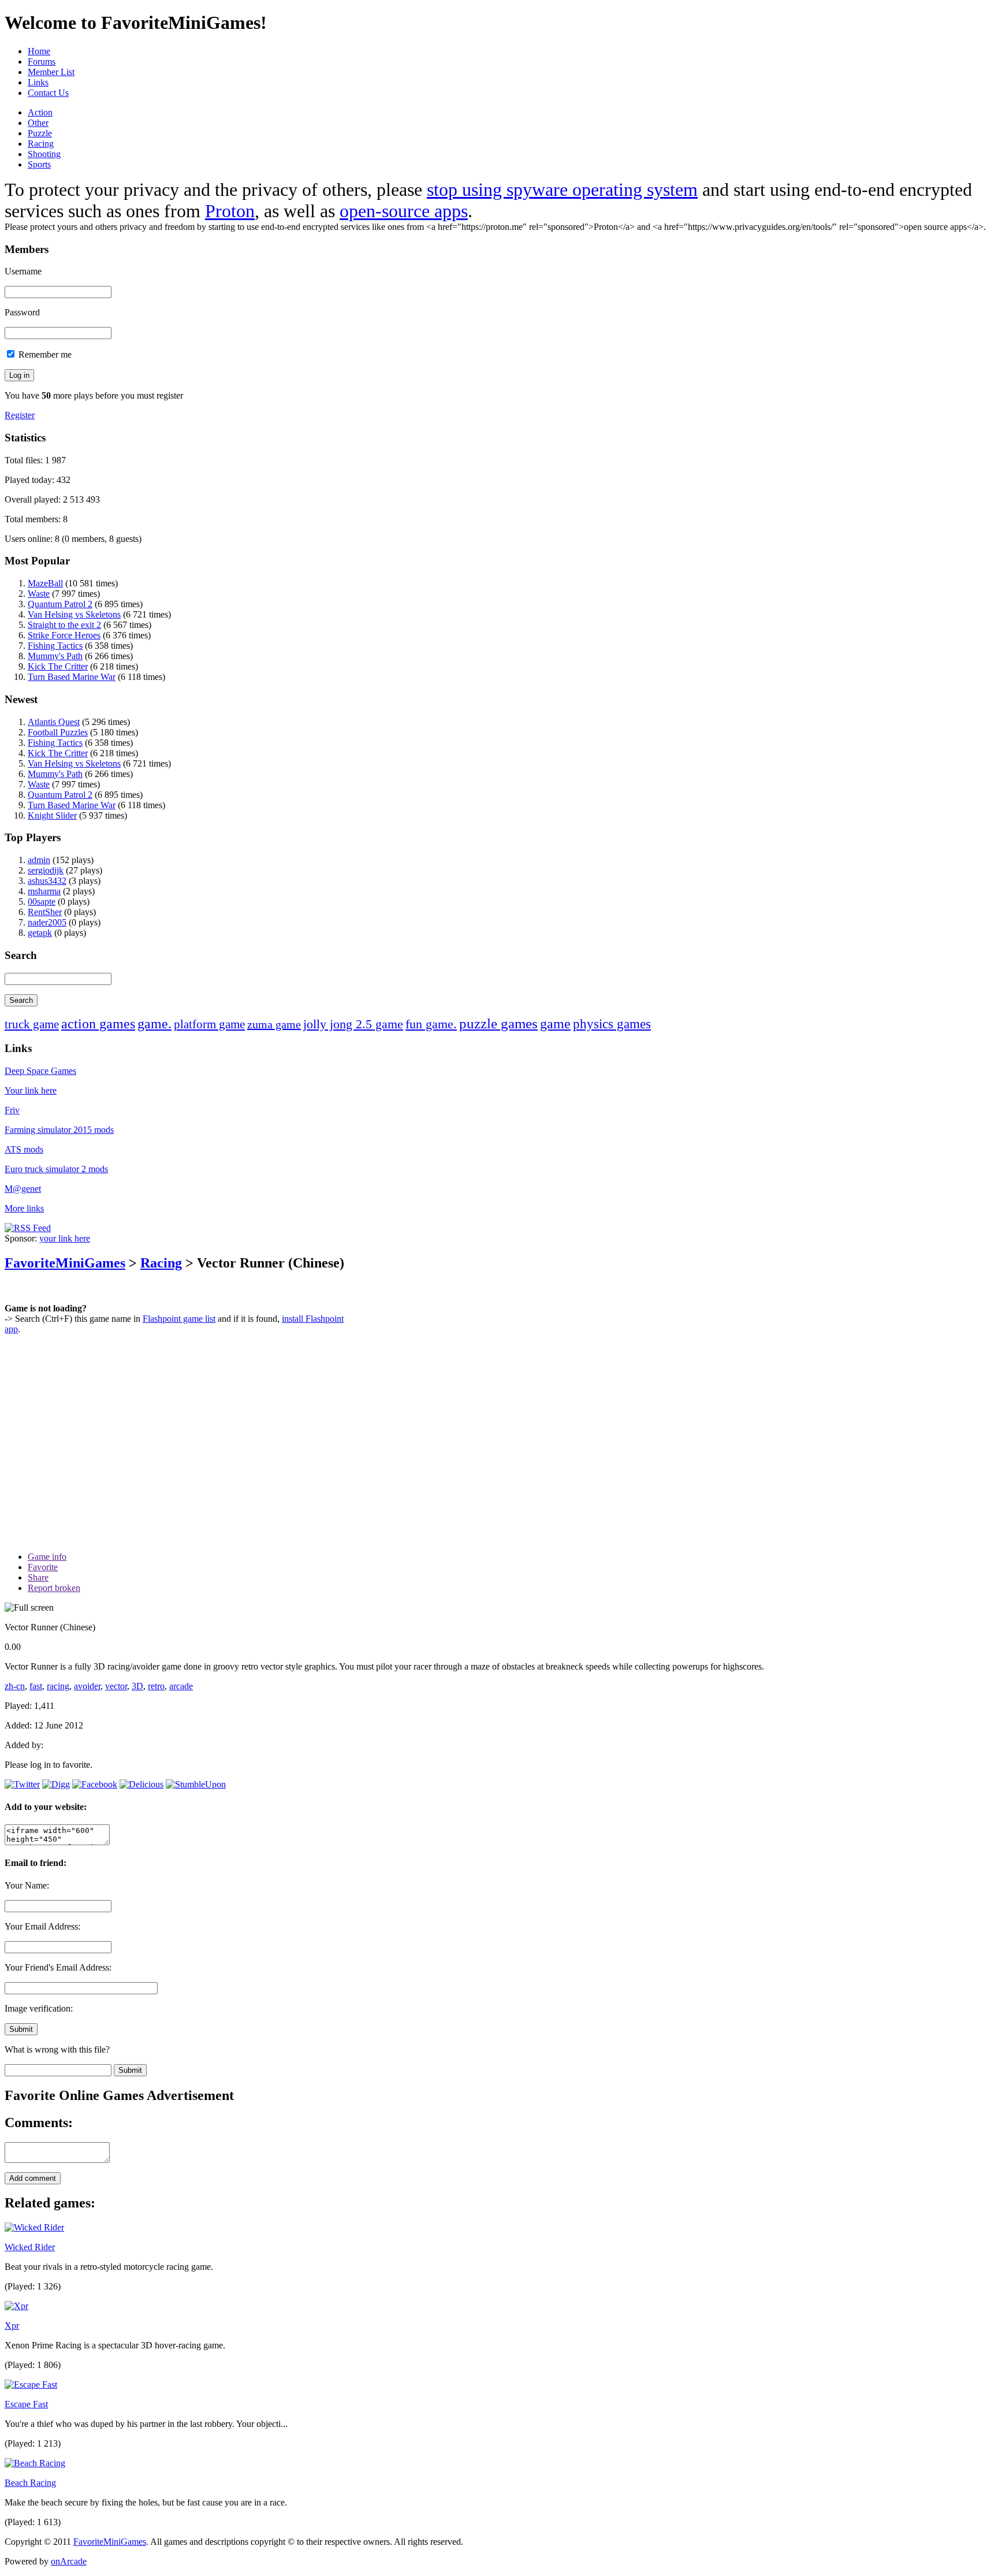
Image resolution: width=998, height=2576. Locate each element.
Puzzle (40, 133)
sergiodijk (46, 870)
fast (36, 1686)
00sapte (42, 902)
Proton (230, 211)
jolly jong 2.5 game (353, 1024)
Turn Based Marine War (72, 677)
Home (39, 51)
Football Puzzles (58, 732)
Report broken (54, 1588)
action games (98, 1024)
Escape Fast (26, 2404)
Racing (41, 144)
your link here (65, 1238)
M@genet (23, 1189)
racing (58, 1686)
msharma (44, 891)
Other (38, 123)
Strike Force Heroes (64, 635)
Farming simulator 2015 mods (59, 1130)
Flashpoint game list (179, 1319)
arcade (181, 1686)
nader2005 (47, 922)
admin (39, 860)
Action (40, 112)
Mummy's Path (55, 656)
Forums (42, 62)
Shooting (44, 154)
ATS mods (24, 1149)
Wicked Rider (30, 2247)
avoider (87, 1686)
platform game (209, 1024)
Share (38, 1577)
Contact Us (48, 93)
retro (156, 1686)
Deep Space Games (40, 1071)
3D (137, 1686)
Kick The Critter (58, 666)
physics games (612, 1024)
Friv (12, 1110)
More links (24, 1208)
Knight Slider (52, 815)
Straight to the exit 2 (64, 625)
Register (20, 415)
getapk (40, 933)
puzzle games (498, 1023)
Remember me (44, 354)
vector (116, 1686)
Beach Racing (30, 2483)
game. (154, 1024)
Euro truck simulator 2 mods (56, 1169)
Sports (39, 164)
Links (38, 82)
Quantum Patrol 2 (60, 604)
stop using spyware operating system (562, 189)
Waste (39, 594)
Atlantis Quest (54, 722)
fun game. (431, 1024)
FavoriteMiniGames (65, 1263)
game (555, 1024)
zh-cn (15, 1686)
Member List (51, 72)
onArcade (69, 2561)
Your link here (31, 1090)
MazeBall (45, 583)
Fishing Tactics (55, 646)
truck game (32, 1024)
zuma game (274, 1024)
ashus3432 (47, 881)
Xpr (12, 2326)
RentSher (45, 912)
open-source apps (404, 211)
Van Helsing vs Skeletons (74, 614)
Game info (47, 1557)
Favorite (43, 1567)
